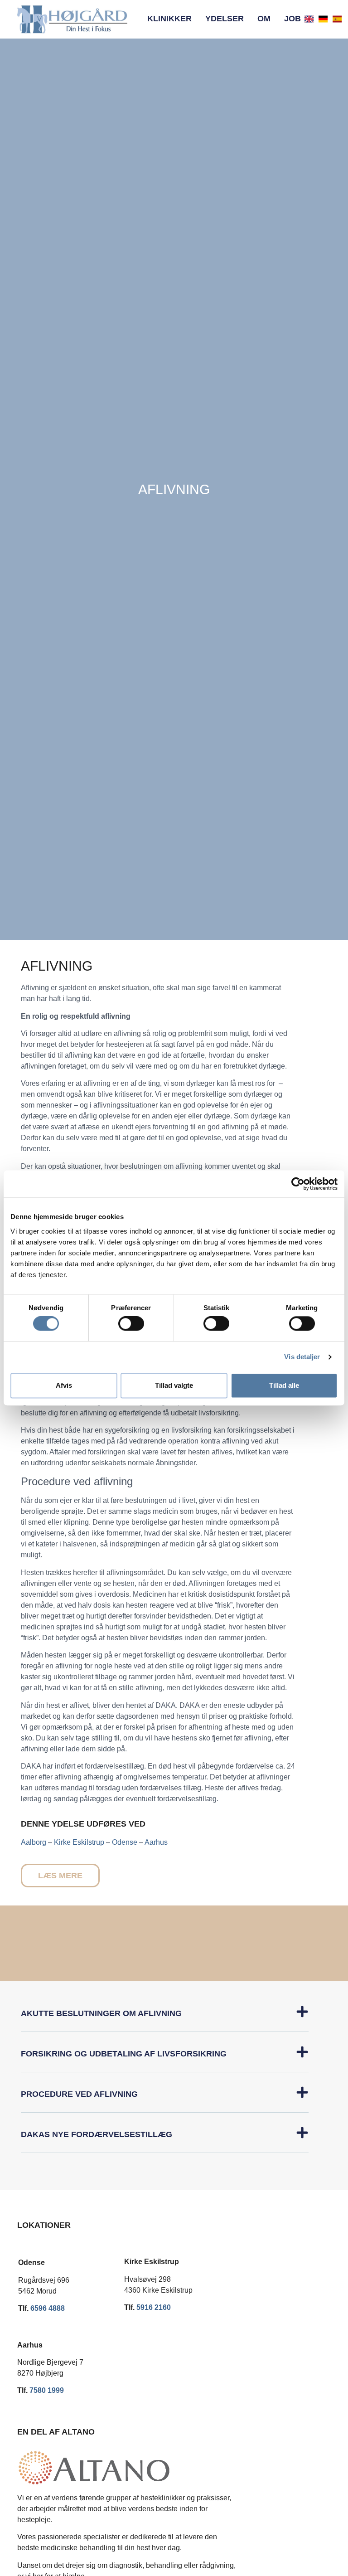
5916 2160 (154, 2307)
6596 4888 (48, 2308)
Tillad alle (284, 1385)
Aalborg (34, 1842)
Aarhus (156, 1842)
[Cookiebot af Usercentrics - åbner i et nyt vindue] (298, 1184)
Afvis (64, 1385)
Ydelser (225, 19)
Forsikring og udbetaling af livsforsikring (124, 2054)
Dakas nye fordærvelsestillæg (97, 2134)
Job (292, 19)
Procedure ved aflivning (79, 2094)
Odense (125, 1842)
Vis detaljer (302, 1357)
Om (264, 19)
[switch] (131, 1324)
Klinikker (169, 19)
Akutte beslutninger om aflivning (101, 2013)
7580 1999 (47, 2390)
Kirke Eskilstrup (79, 1842)
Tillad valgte (174, 1385)
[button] (165, 2019)
